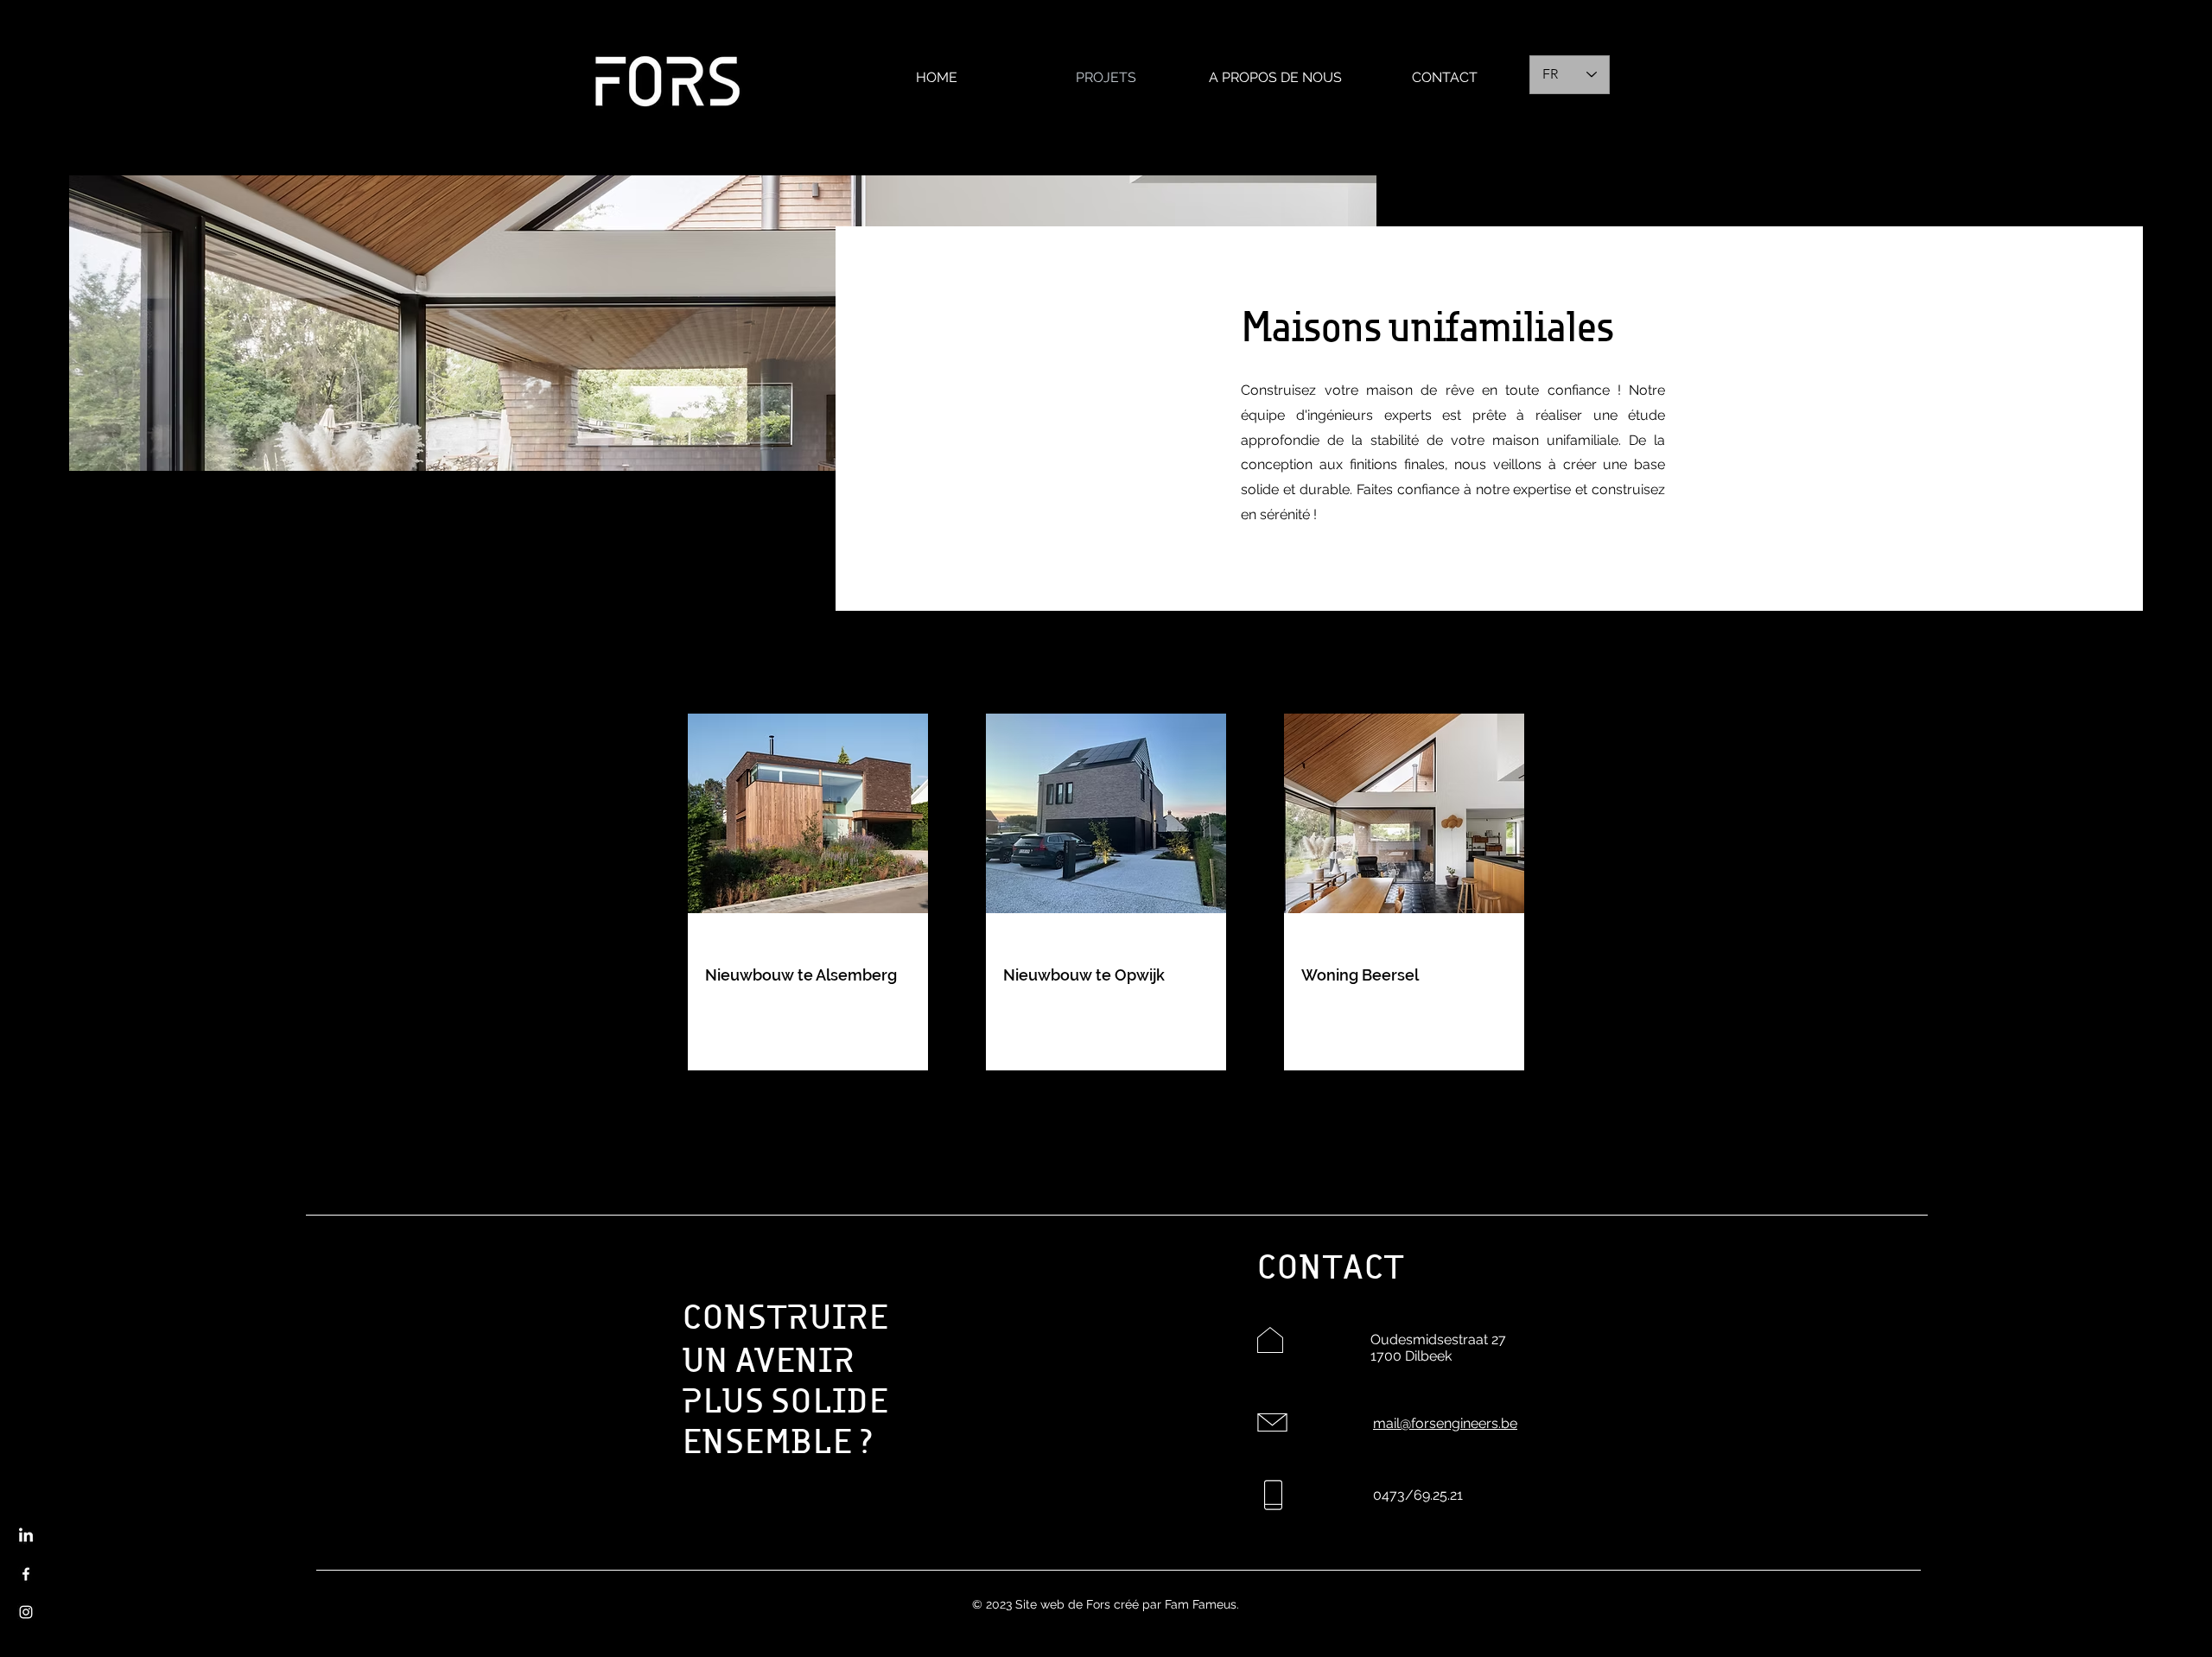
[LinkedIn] (26, 1536)
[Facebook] (26, 1574)
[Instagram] (26, 1612)
